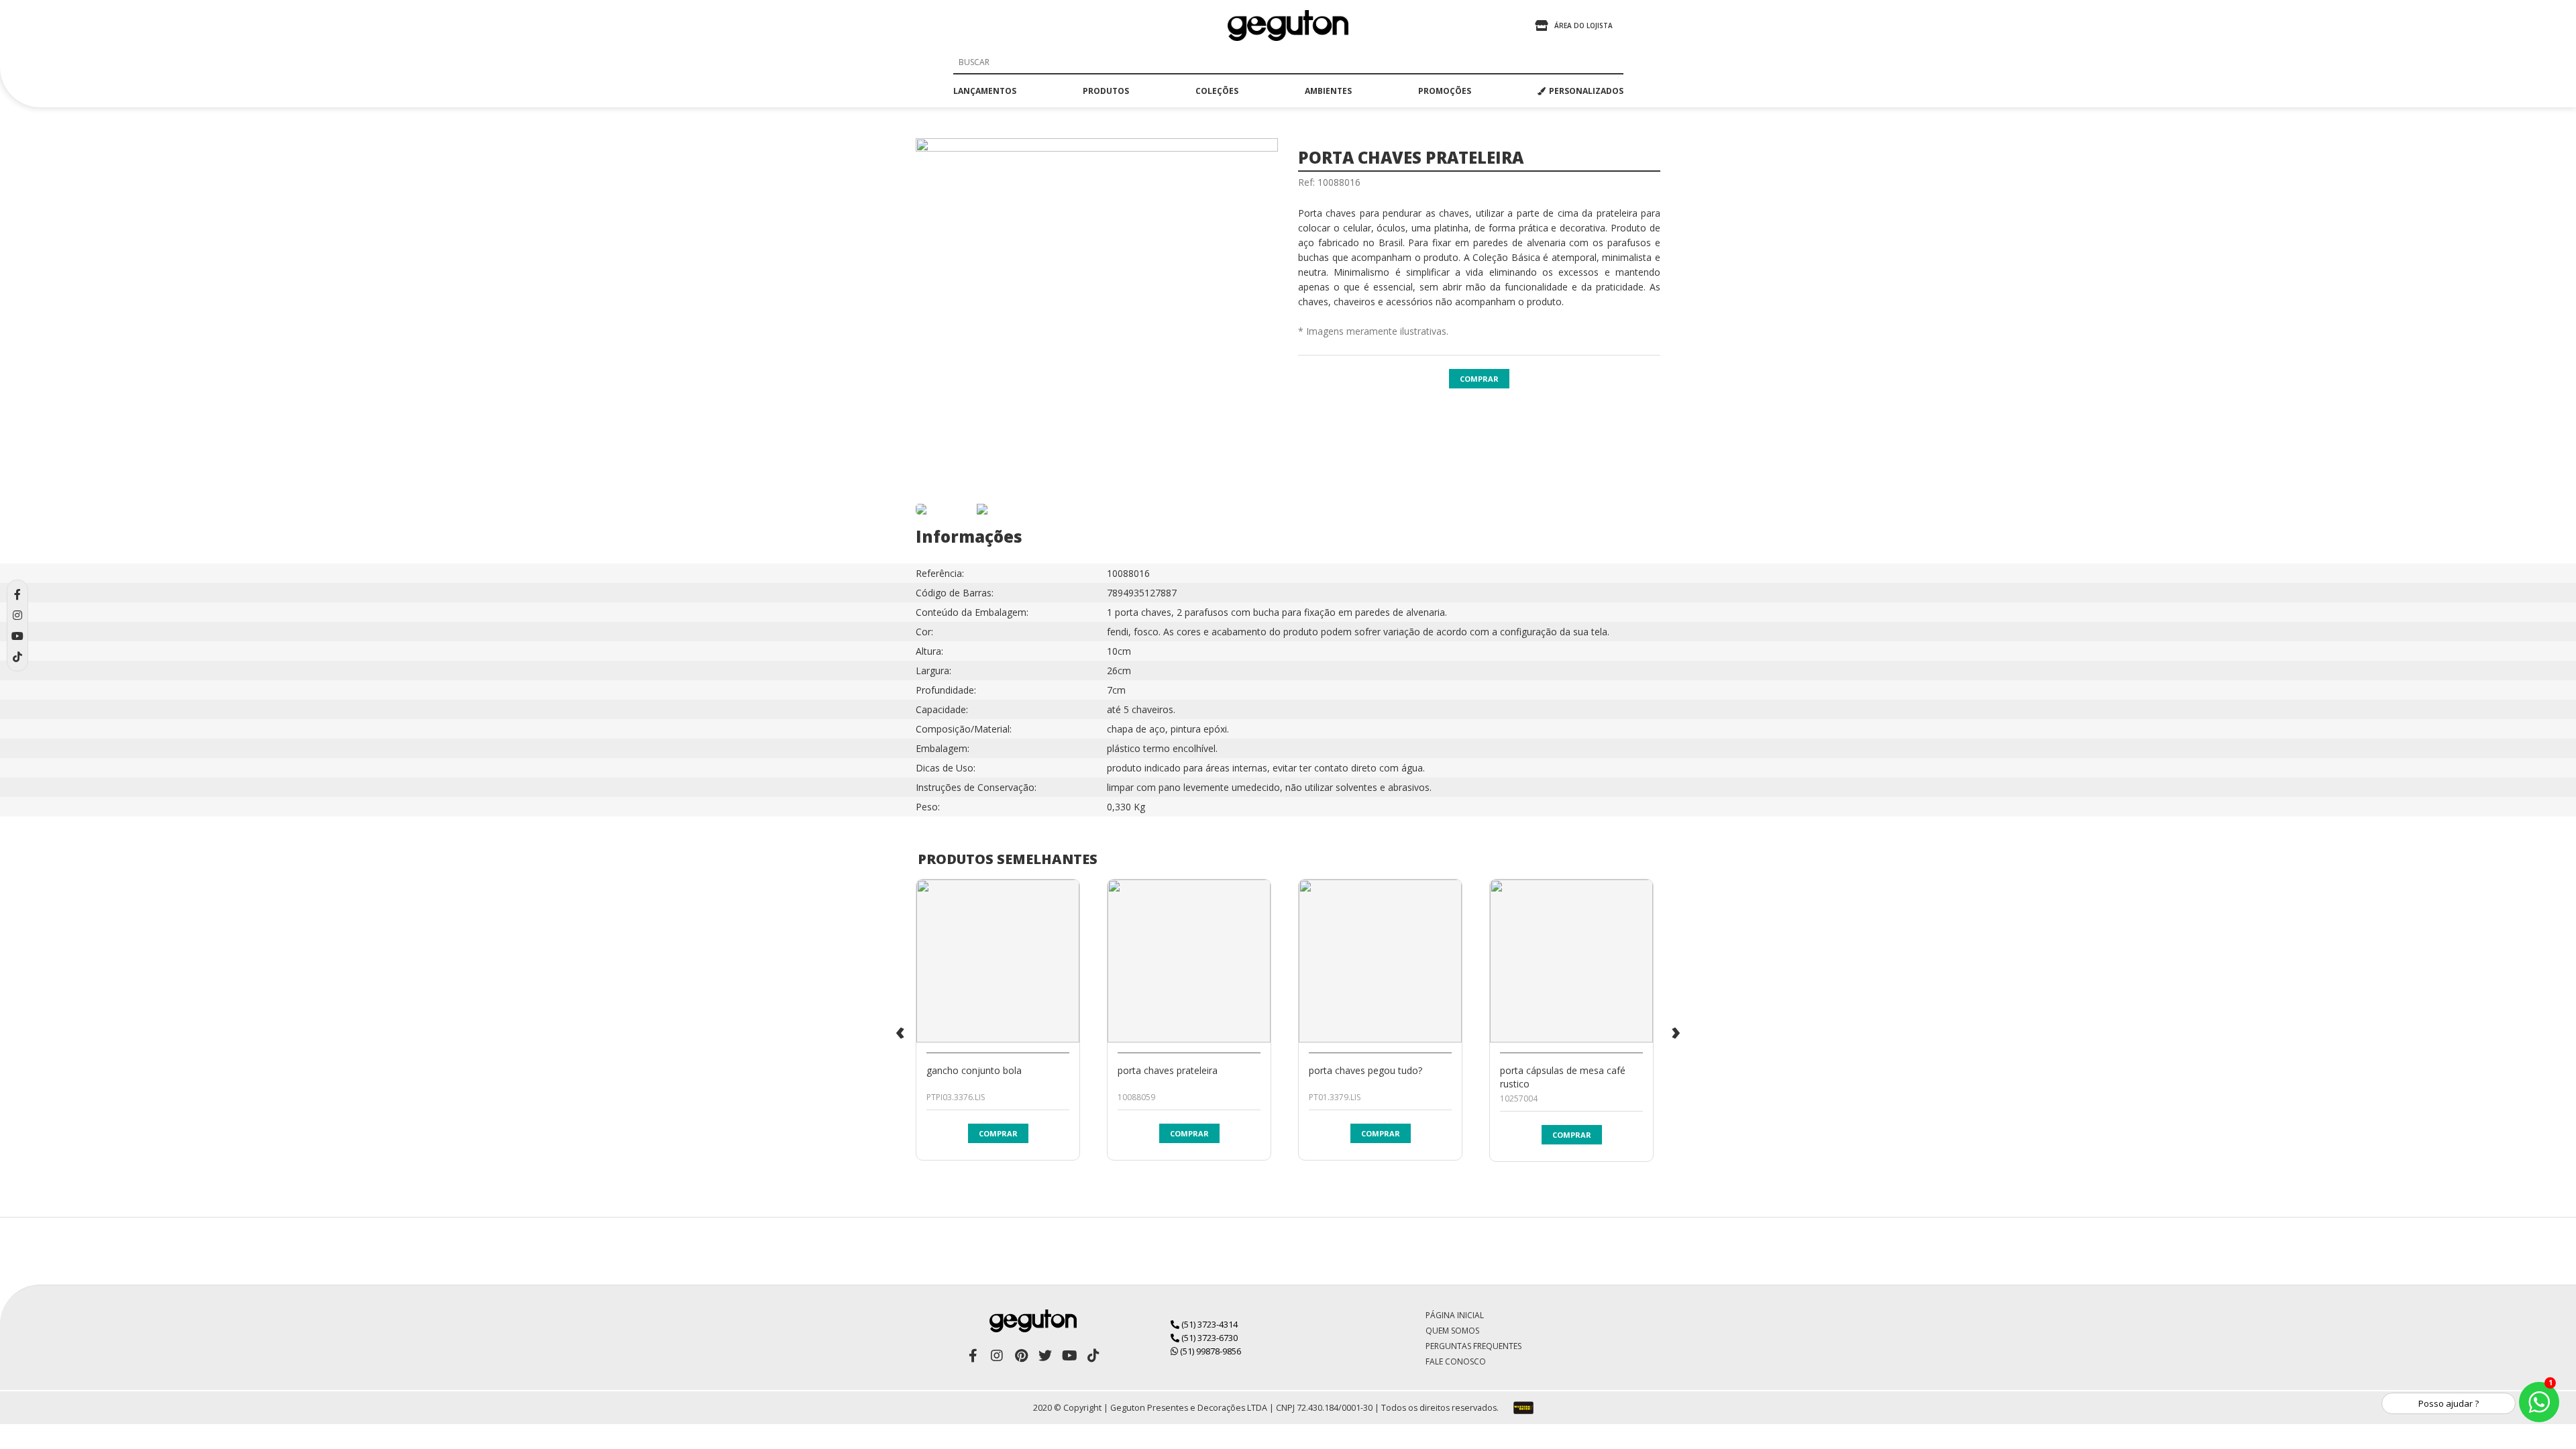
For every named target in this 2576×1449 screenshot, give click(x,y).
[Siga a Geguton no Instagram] (997, 1356)
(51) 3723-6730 (1209, 1338)
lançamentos (985, 91)
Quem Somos (1452, 1331)
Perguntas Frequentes (1473, 1346)
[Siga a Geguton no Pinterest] (1021, 1356)
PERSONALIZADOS (1586, 91)
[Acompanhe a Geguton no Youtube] (1069, 1356)
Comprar (1479, 379)
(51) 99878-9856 (1210, 1351)
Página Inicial (1455, 1315)
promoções (1445, 91)
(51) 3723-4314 (1209, 1324)
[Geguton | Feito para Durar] (1288, 25)
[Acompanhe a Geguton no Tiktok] (1093, 1356)
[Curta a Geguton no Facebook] (973, 1356)
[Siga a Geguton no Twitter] (1045, 1356)
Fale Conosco (1456, 1361)
